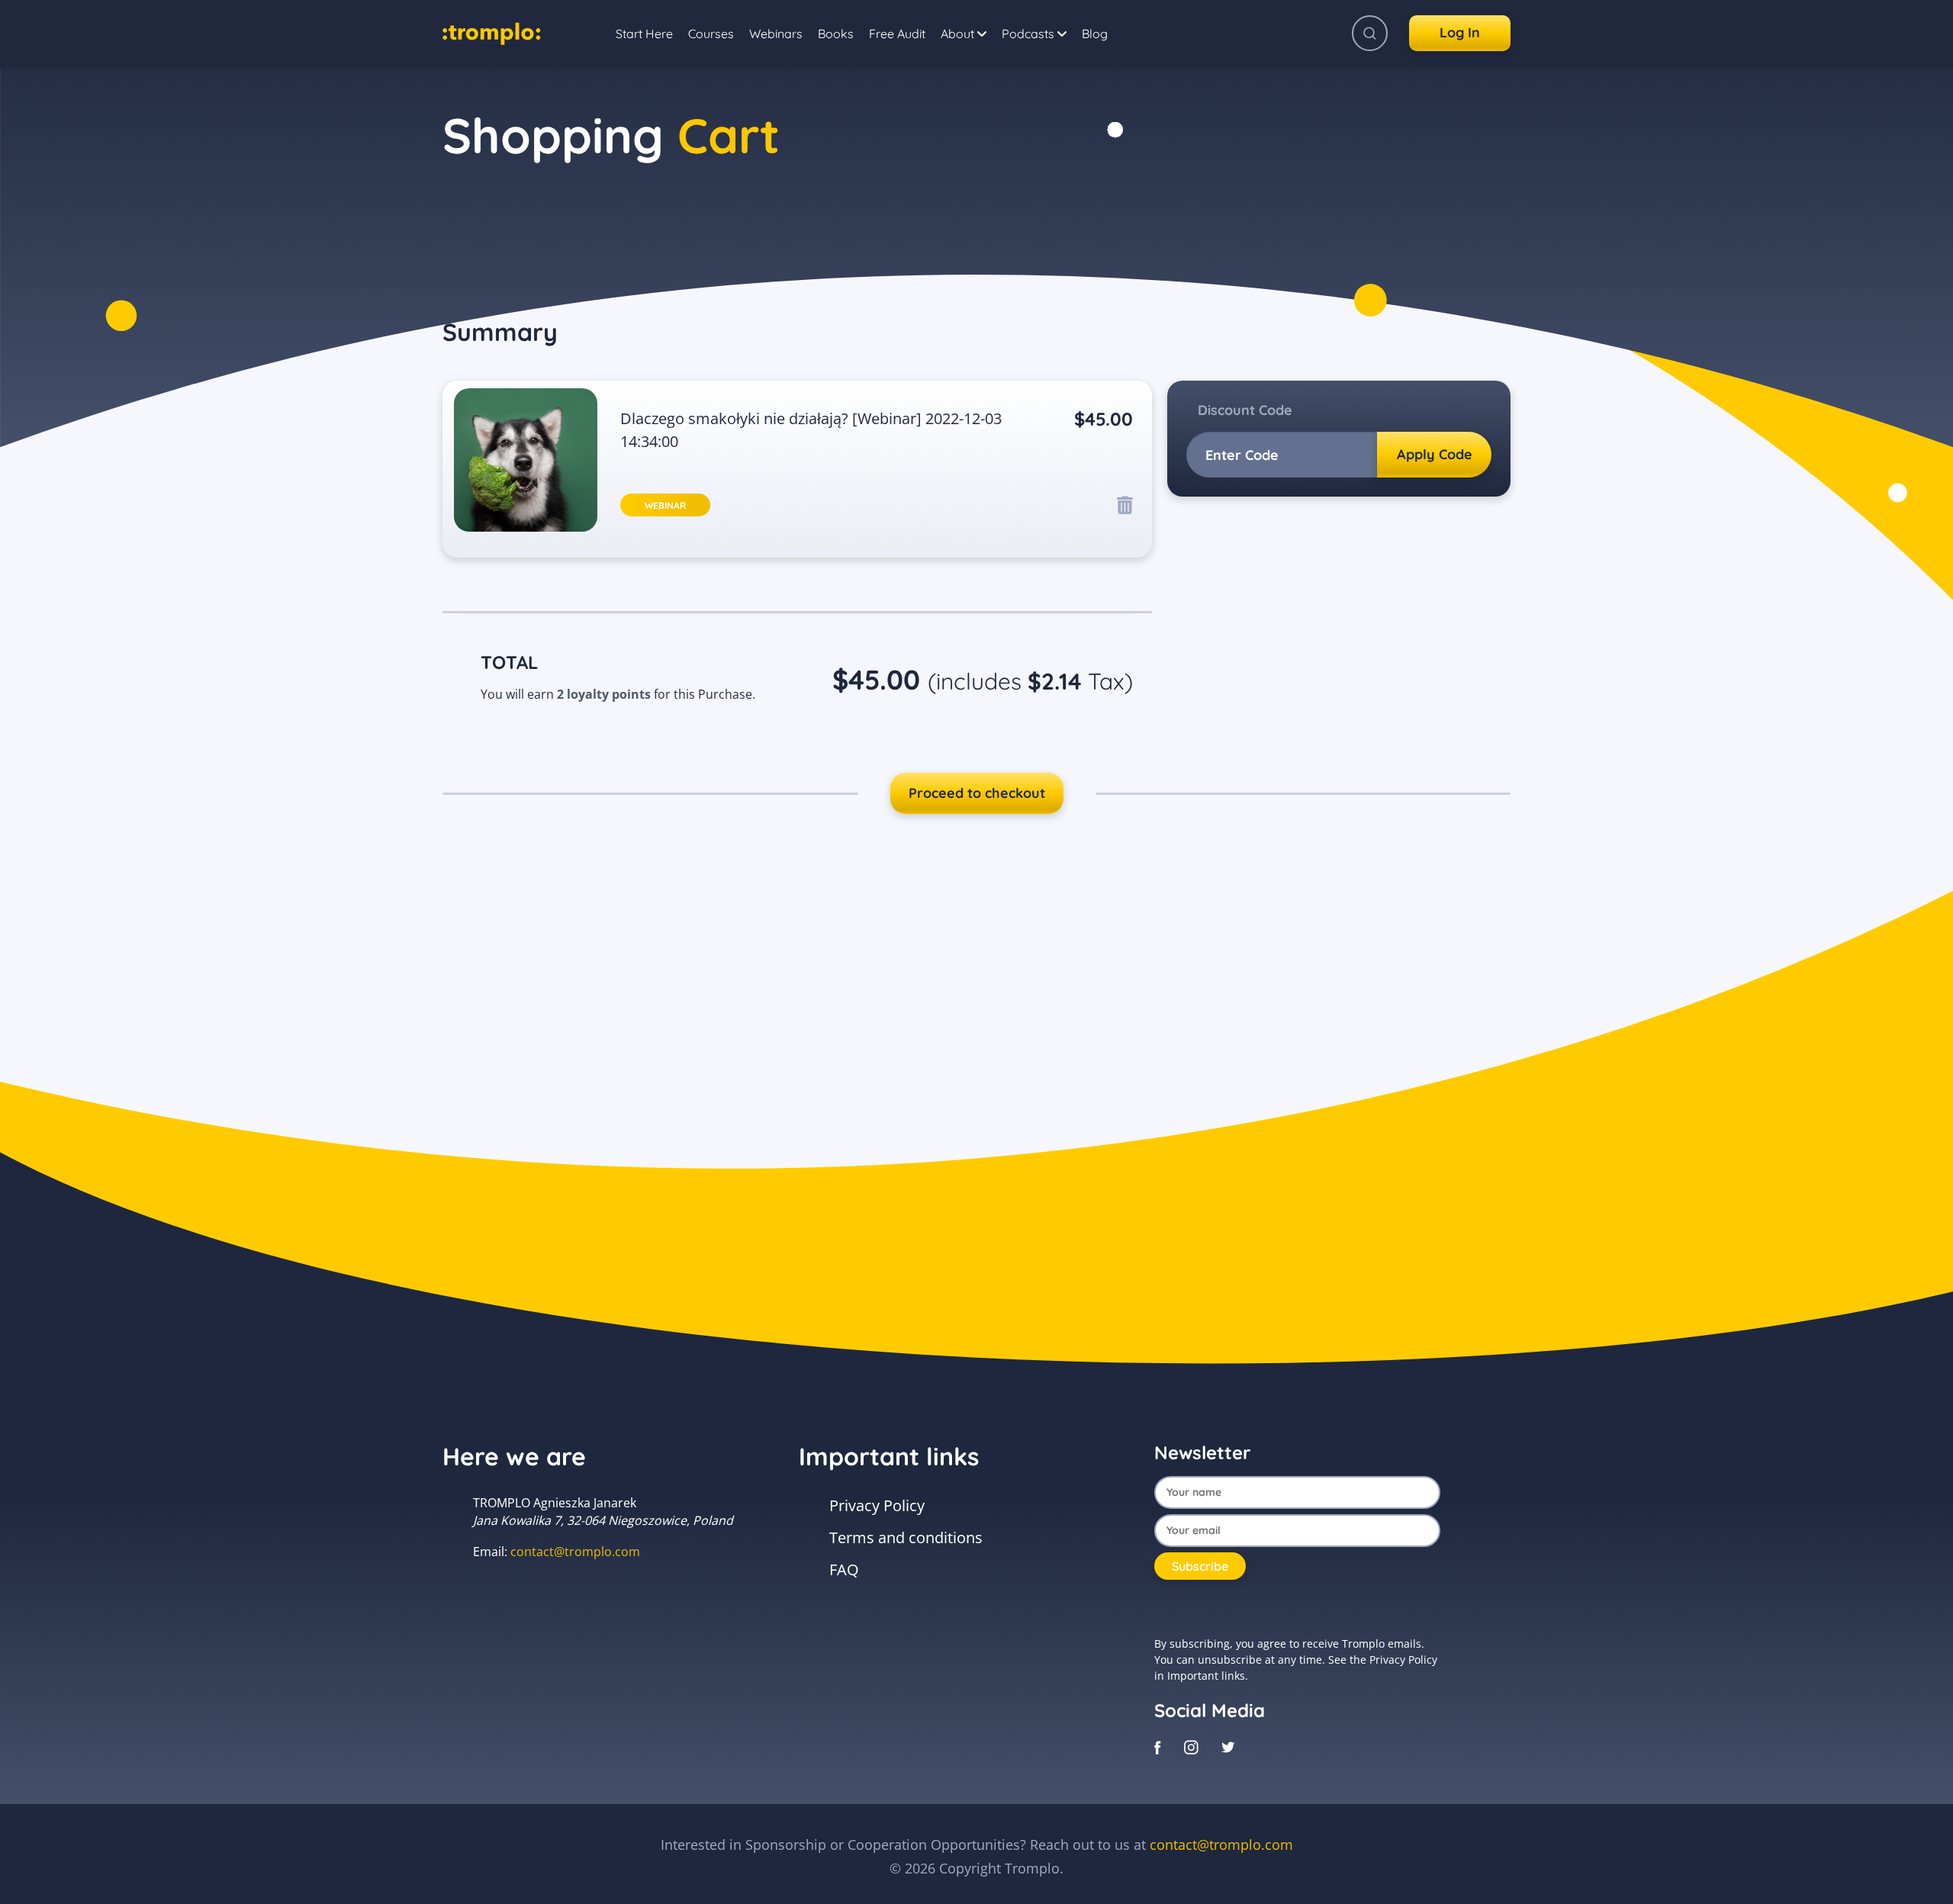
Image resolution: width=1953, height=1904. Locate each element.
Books (836, 34)
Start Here (644, 34)
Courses (711, 34)
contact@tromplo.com (575, 1552)
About (959, 34)
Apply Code (1435, 454)
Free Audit (897, 34)
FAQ (844, 1570)
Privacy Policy (877, 1505)
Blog (1095, 34)
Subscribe (1200, 1566)
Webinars (776, 34)
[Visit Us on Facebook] (1158, 1746)
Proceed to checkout (977, 793)
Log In (1460, 32)
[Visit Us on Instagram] (1191, 1746)
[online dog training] (492, 31)
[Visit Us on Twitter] (1228, 1746)
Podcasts (1030, 34)
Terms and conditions (906, 1537)
